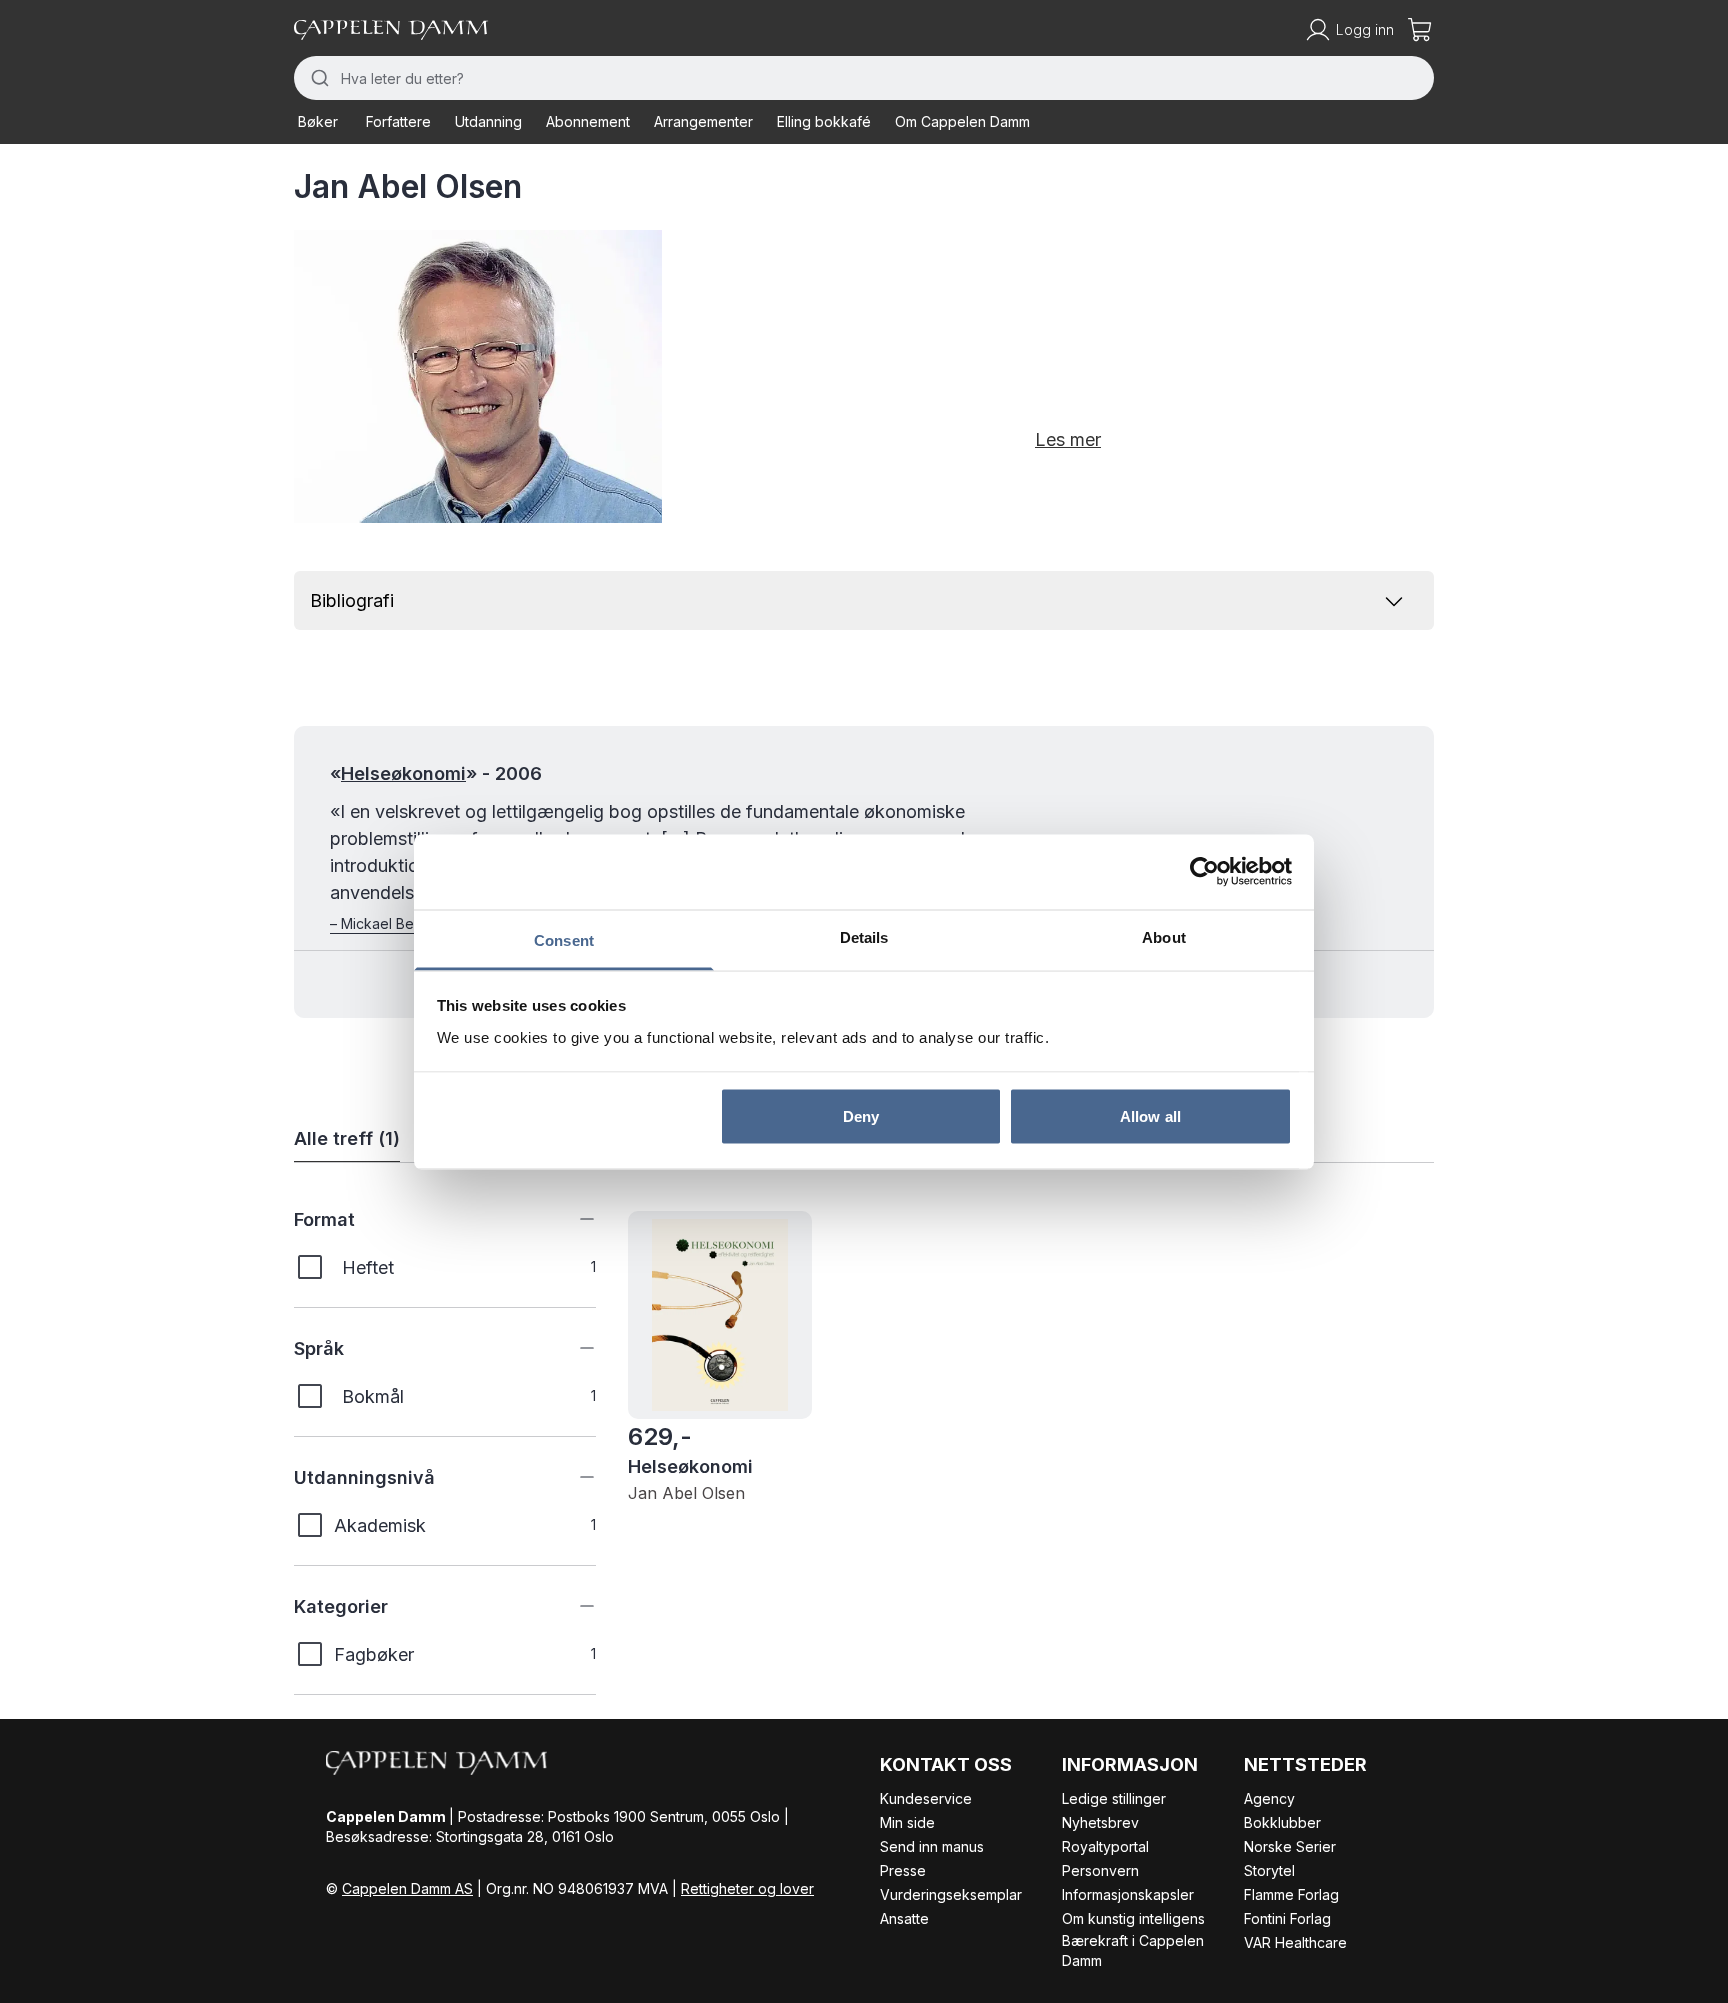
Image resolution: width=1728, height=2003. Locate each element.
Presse (903, 1870)
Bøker (318, 121)
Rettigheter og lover (747, 1888)
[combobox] (864, 78)
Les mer (1068, 439)
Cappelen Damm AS (407, 1888)
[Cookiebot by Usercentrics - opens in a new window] (1204, 872)
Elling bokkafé (824, 121)
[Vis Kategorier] (572, 1606)
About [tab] (1164, 936)
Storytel (1269, 1870)
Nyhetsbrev (1100, 1822)
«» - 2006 (436, 773)
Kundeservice (926, 1798)
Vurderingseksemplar (951, 1894)
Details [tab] (864, 936)
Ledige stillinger (1114, 1798)
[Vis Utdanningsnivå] (572, 1477)
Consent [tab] (564, 939)
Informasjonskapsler (1128, 1894)
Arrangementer (703, 121)
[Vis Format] (572, 1219)
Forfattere (398, 121)
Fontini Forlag (1287, 1918)
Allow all (1150, 1116)
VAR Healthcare (1295, 1942)
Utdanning (488, 121)
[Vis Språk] (572, 1348)
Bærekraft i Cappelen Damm (1133, 1950)
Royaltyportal (1105, 1846)
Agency (1269, 1798)
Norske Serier (1290, 1846)
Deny (861, 1116)
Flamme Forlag (1291, 1894)
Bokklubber (1282, 1822)
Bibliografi (352, 600)
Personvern (1100, 1870)
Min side (907, 1822)
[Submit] (317, 78)
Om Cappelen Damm (962, 121)
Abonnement (588, 121)
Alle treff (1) (347, 1138)
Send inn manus (932, 1846)
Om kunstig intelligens (1133, 1918)
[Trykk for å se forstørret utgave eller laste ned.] (478, 376)
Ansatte (904, 1918)
